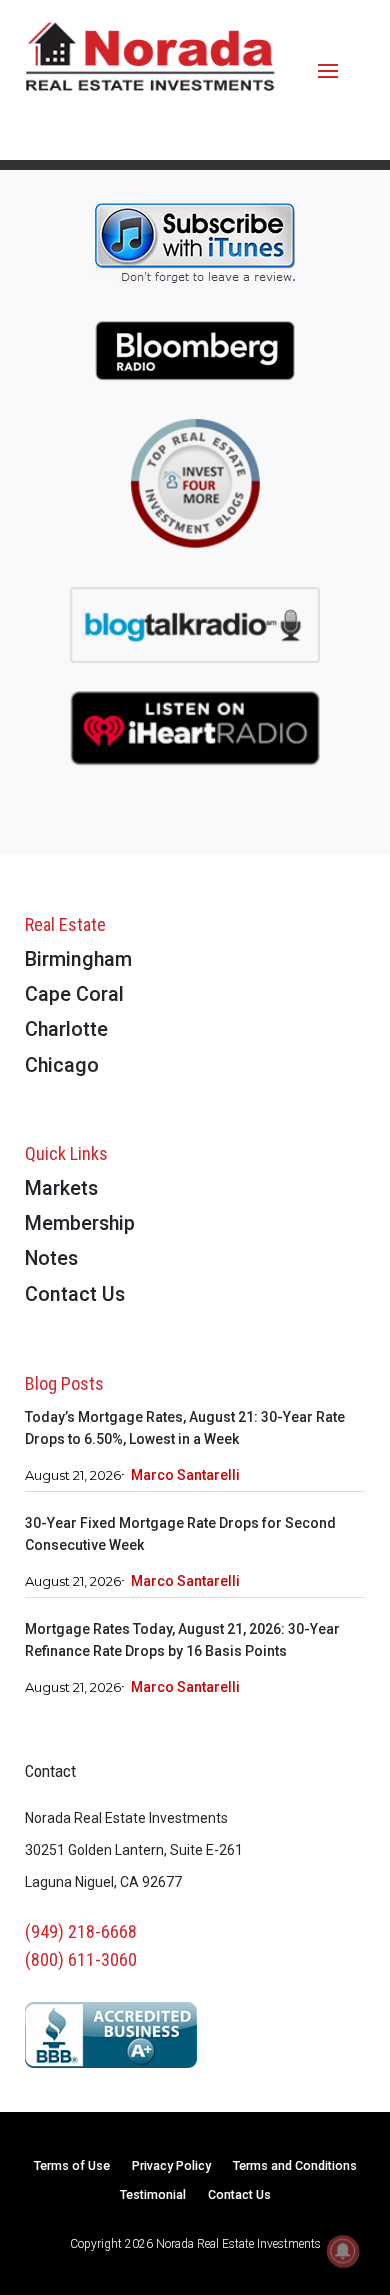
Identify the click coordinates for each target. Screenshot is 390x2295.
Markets (61, 1189)
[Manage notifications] (343, 2251)
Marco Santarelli (185, 1475)
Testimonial (153, 2195)
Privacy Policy (171, 2166)
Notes (51, 1259)
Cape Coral (74, 995)
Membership (80, 1224)
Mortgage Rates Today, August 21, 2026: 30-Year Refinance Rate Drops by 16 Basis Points (182, 1640)
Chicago (62, 1066)
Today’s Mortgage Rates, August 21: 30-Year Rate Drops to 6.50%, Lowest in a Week (185, 1428)
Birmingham (78, 960)
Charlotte (66, 1030)
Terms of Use (72, 2166)
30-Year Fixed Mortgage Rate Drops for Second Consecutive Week (180, 1534)
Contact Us (75, 1295)
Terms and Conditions (295, 2166)
